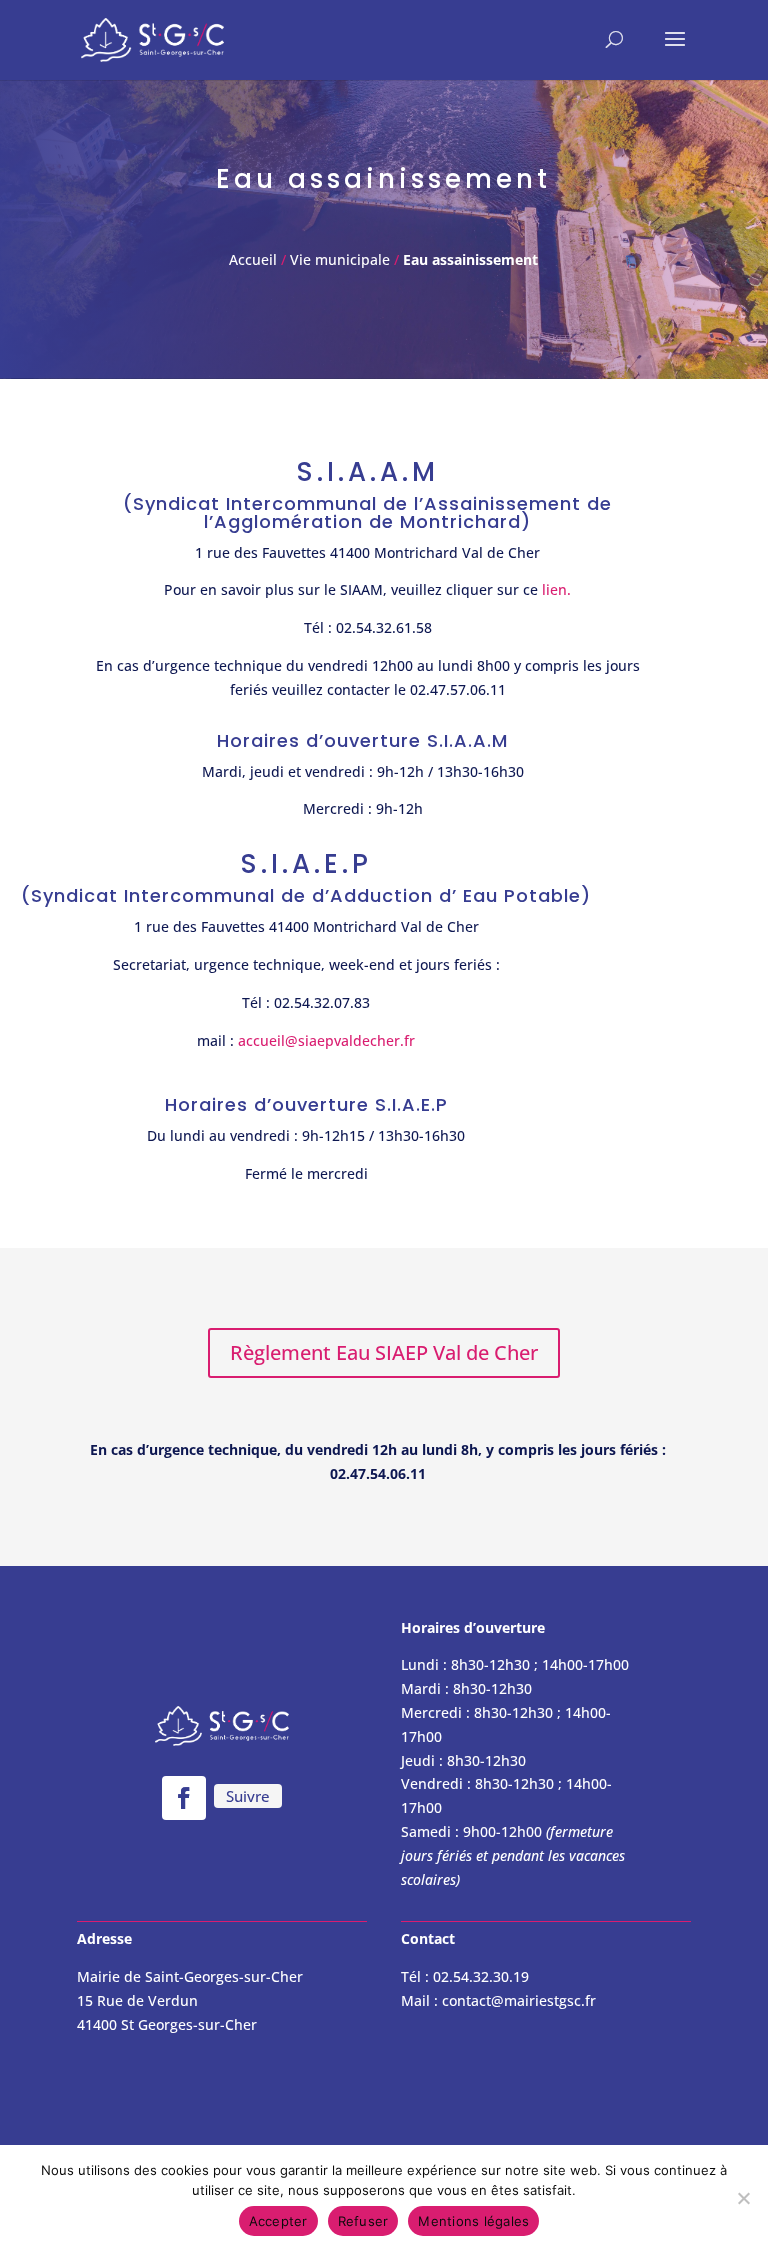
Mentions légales (473, 2221)
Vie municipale (340, 259)
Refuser (363, 2221)
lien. (556, 589)
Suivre (248, 1796)
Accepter (278, 2221)
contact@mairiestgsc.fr (519, 2000)
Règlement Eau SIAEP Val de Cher (384, 1352)
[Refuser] (743, 2198)
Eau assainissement (470, 259)
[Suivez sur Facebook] (184, 1798)
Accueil (255, 259)
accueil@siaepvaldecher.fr (326, 1040)
